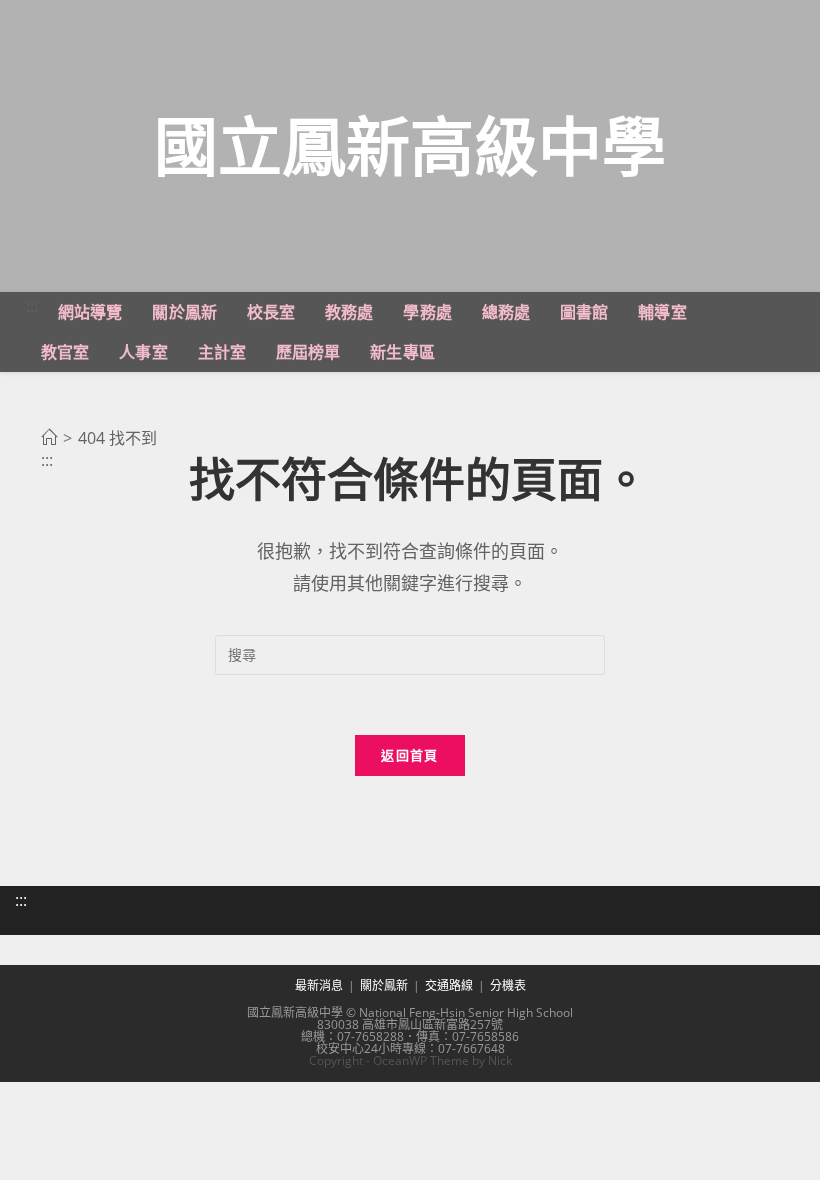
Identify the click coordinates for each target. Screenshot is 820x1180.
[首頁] (49, 438)
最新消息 (319, 985)
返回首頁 (409, 755)
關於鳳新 (384, 985)
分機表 (508, 985)
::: (32, 306)
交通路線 (449, 985)
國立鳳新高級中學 (410, 145)
